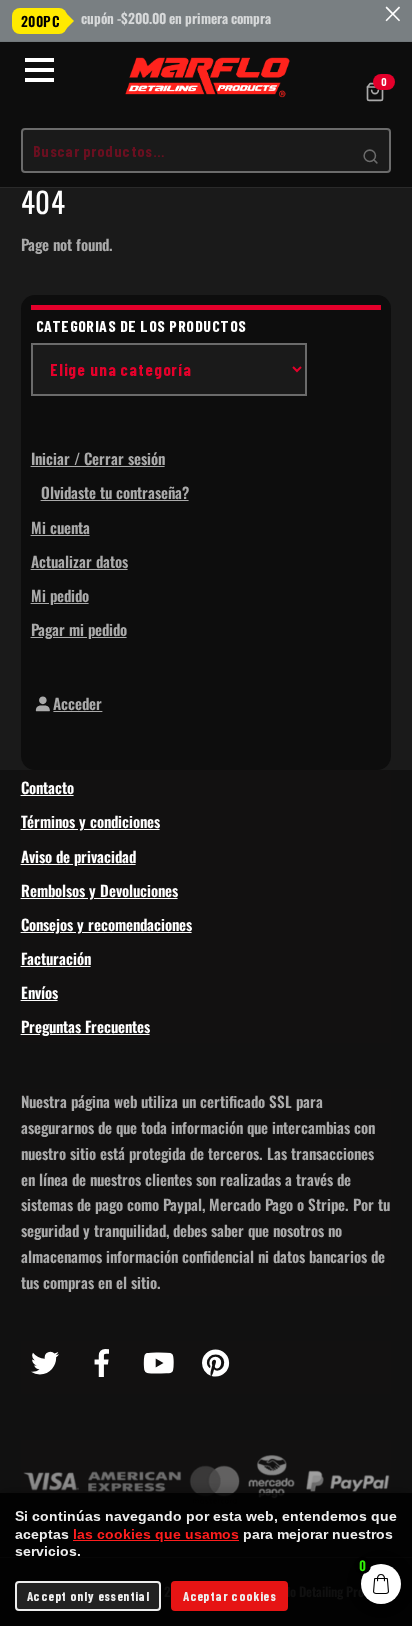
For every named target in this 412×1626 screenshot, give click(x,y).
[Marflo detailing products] (209, 78)
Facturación (56, 958)
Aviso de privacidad (78, 856)
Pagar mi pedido (79, 629)
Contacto (47, 787)
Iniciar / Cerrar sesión (98, 458)
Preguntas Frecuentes (85, 1026)
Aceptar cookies (229, 1596)
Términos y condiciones (90, 821)
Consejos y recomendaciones (106, 924)
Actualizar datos (79, 561)
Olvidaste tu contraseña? (115, 492)
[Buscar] (370, 156)
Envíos (39, 992)
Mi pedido (60, 595)
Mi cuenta (60, 527)
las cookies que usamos (156, 1534)
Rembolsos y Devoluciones (99, 890)
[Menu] (39, 70)
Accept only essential (88, 1596)
